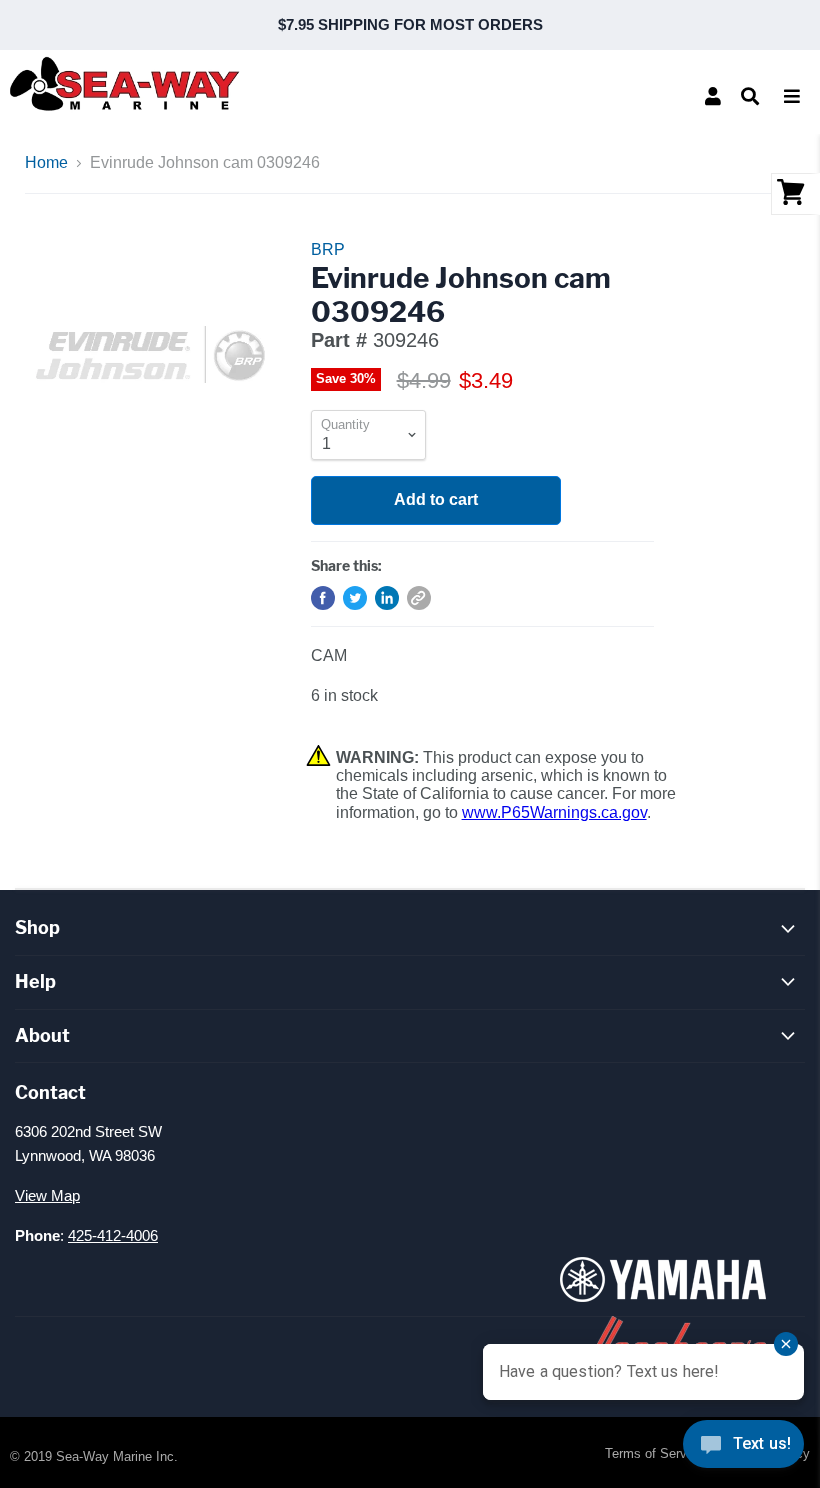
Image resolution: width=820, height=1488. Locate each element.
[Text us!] (743, 1448)
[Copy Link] (419, 598)
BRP (328, 249)
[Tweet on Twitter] (355, 598)
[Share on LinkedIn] (387, 598)
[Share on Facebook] (323, 598)
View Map (47, 1195)
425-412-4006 (113, 1235)
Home (46, 162)
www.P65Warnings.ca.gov (554, 812)
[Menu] (792, 96)
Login (713, 96)
